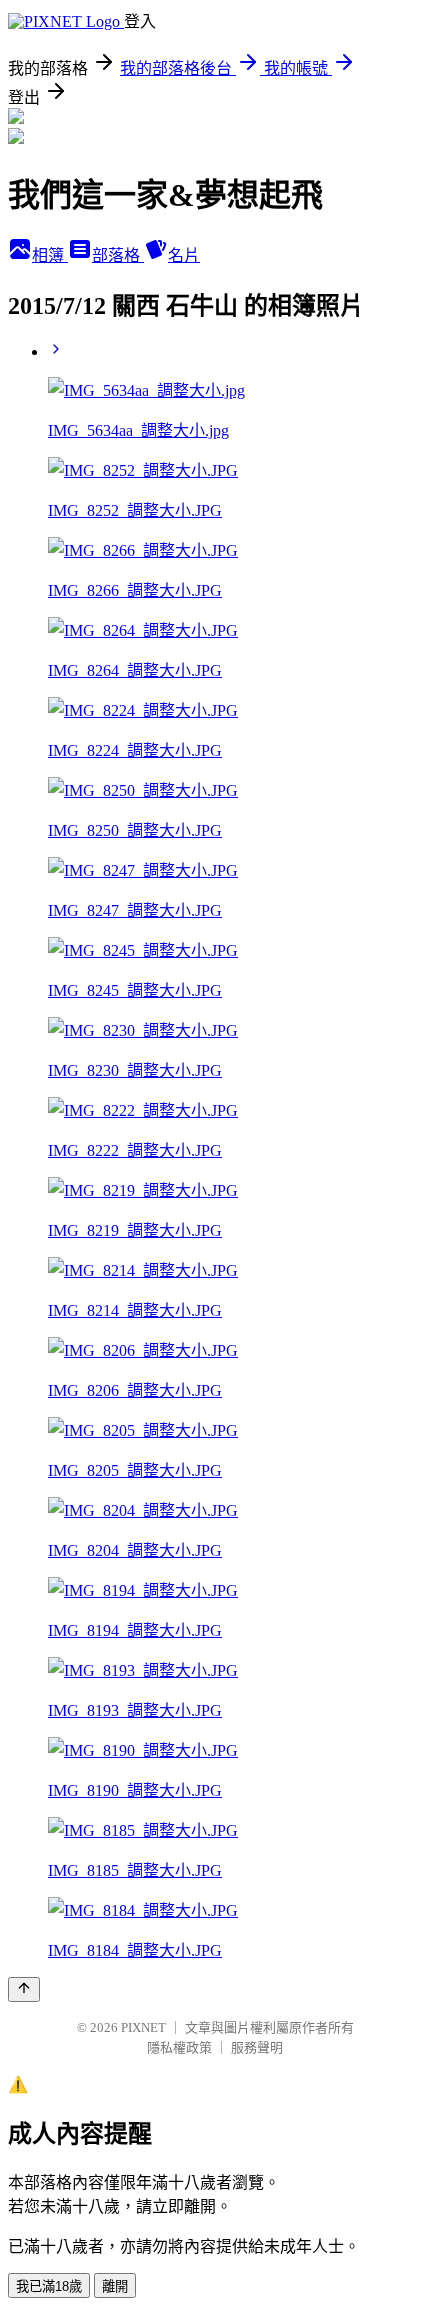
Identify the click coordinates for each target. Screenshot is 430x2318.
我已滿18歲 (49, 2286)
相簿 (50, 255)
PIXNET (143, 2027)
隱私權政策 (179, 2047)
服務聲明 (257, 2047)
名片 (184, 255)
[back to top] (24, 1989)
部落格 (118, 255)
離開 (115, 2286)
